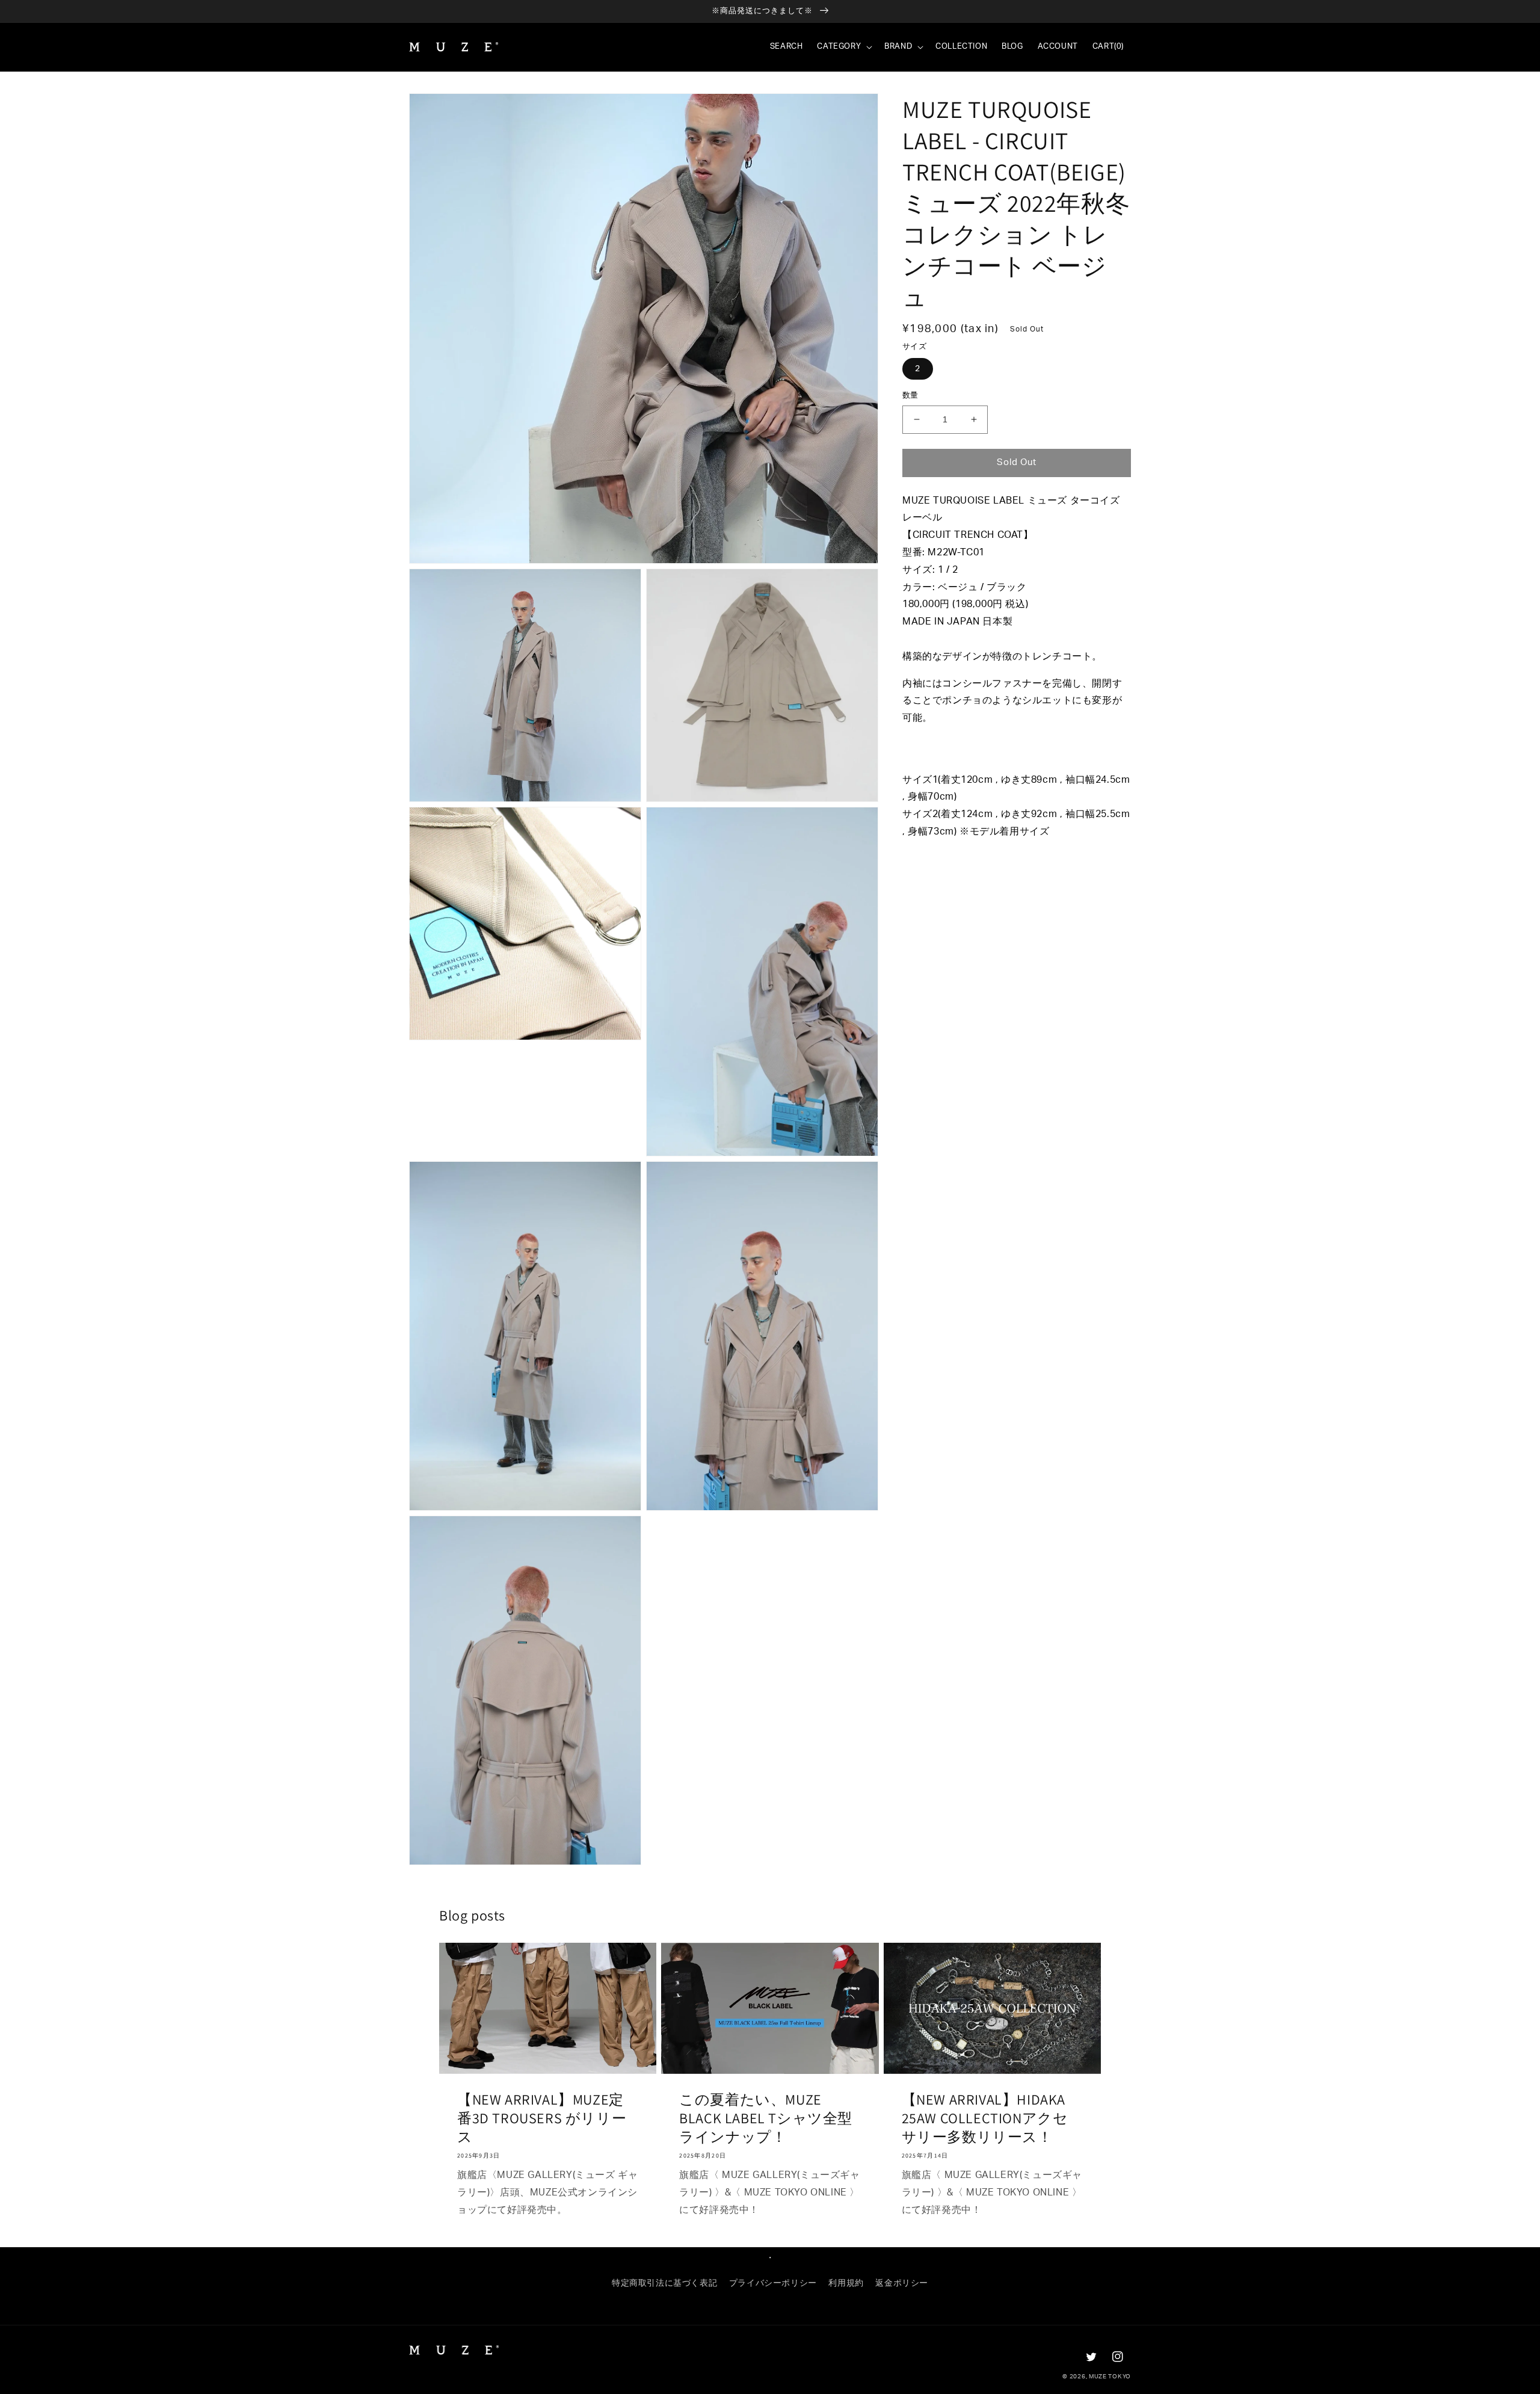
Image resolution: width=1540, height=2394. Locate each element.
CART (1108, 47)
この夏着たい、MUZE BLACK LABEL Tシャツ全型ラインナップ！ (766, 2118)
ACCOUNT (1058, 47)
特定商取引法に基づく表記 (664, 2283)
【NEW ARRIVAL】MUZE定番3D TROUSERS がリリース (542, 2118)
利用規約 (846, 2283)
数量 (910, 396)
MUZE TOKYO (1110, 2377)
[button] (843, 47)
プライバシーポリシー (773, 2283)
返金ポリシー (902, 2283)
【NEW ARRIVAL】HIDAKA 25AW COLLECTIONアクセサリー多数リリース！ (985, 2118)
